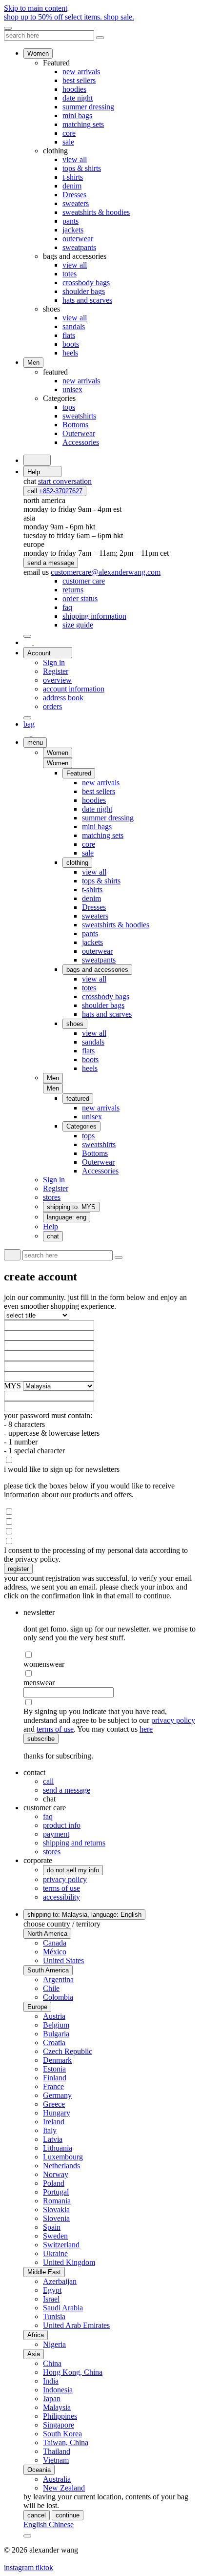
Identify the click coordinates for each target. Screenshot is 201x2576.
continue (68, 2515)
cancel (37, 2515)
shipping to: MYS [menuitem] (71, 1207)
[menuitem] (84, 581)
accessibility (61, 1897)
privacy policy (173, 1720)
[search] (37, 460)
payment (56, 1834)
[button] (58, 763)
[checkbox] (100, 1460)
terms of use (55, 1729)
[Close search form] (100, 38)
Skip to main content (36, 8)
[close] (8, 28)
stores (52, 1852)
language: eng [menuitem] (67, 1217)
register (18, 1569)
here (146, 1729)
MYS (13, 1386)
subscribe (41, 1739)
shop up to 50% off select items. (69, 17)
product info (62, 1825)
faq (48, 1816)
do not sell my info (73, 1870)
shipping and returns (74, 1843)
